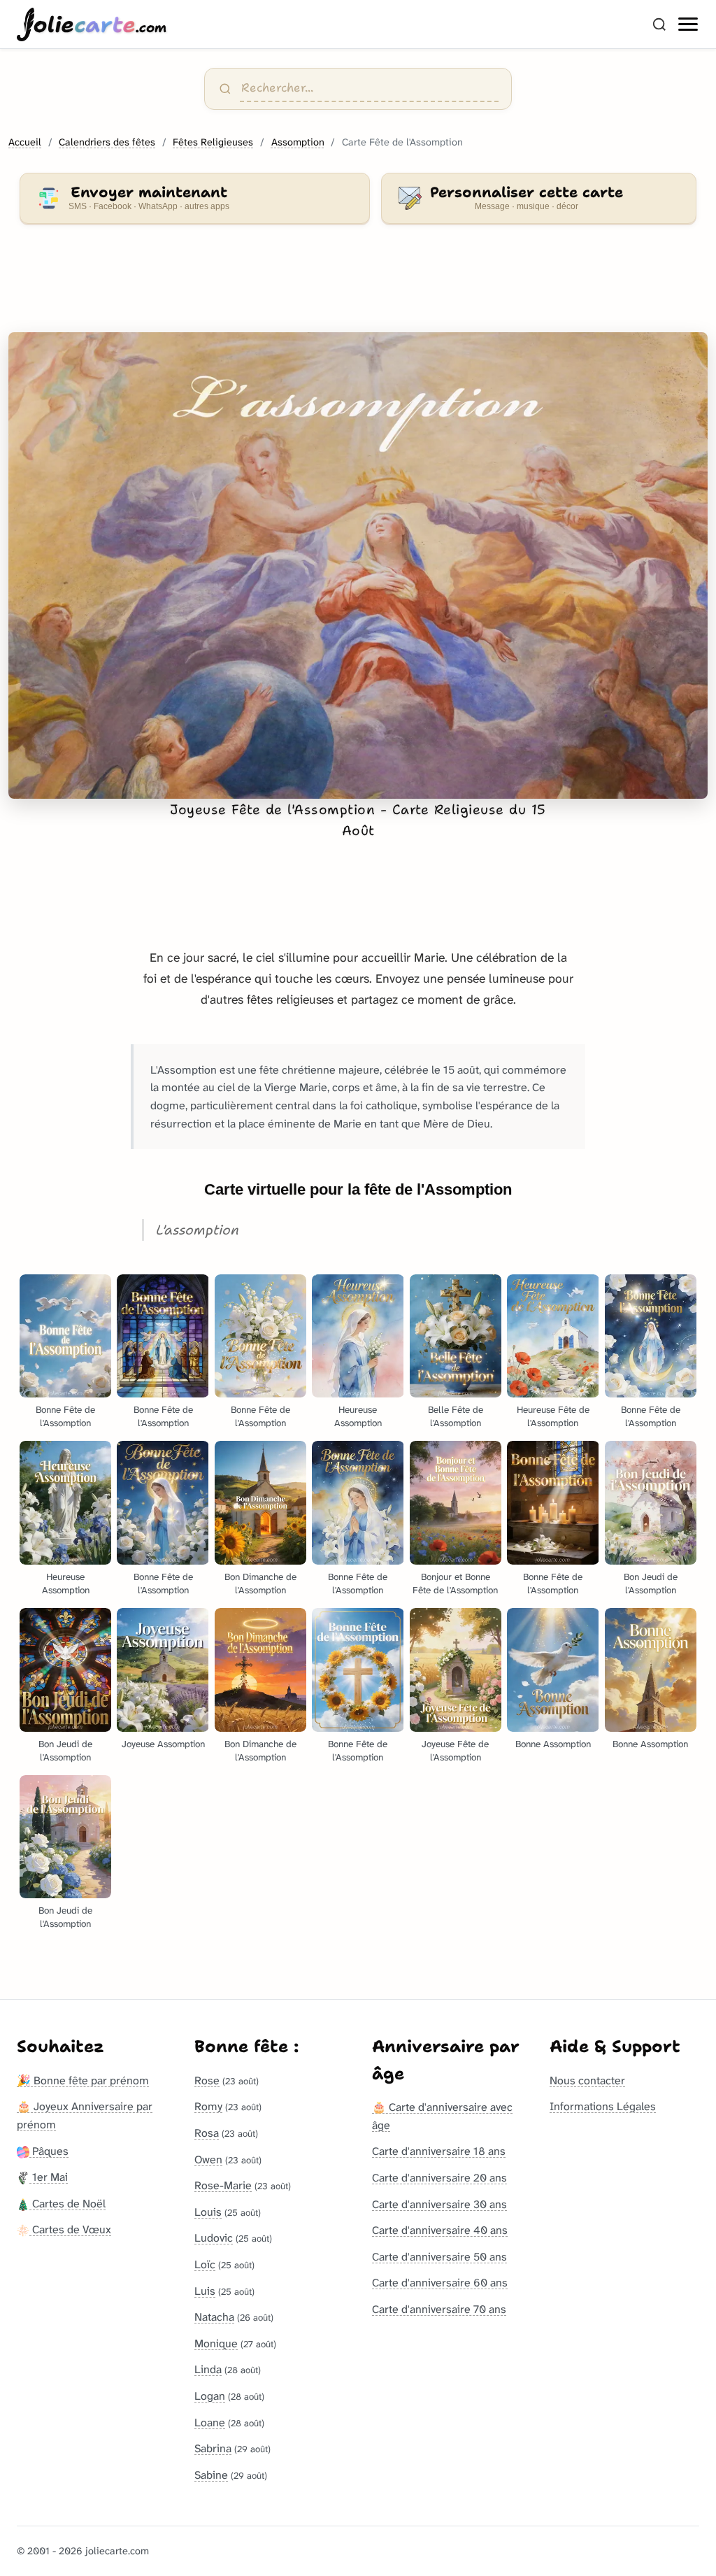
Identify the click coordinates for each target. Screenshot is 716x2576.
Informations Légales (603, 2106)
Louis (208, 2212)
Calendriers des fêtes (107, 142)
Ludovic (214, 2238)
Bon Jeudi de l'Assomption (651, 1584)
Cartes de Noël (67, 2204)
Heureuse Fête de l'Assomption (553, 1416)
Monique (216, 2343)
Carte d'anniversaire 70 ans (439, 2309)
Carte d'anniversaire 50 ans (439, 2257)
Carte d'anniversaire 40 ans (440, 2230)
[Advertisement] (358, 287)
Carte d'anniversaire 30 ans (439, 2204)
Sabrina (213, 2448)
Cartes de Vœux (70, 2229)
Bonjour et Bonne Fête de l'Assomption (455, 1584)
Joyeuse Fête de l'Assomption (455, 1751)
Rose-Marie (223, 2185)
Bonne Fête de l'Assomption (65, 1416)
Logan (210, 2396)
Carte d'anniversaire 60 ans (440, 2283)
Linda (208, 2369)
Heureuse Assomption (358, 1416)
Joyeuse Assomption (163, 1744)
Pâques (49, 2151)
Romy (208, 2106)
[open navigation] (689, 24)
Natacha (214, 2317)
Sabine (211, 2475)
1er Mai (49, 2177)
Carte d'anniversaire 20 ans (439, 2178)
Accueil (25, 142)
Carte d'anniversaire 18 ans (439, 2151)
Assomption (298, 142)
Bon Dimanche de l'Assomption (260, 1584)
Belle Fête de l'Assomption (456, 1416)
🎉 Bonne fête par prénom (83, 2080)
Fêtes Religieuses (213, 142)
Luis (205, 2291)
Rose (207, 2080)
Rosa (207, 2133)
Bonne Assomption (553, 1744)
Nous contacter (587, 2080)
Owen (208, 2159)
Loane (210, 2422)
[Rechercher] (659, 24)
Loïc (205, 2264)
